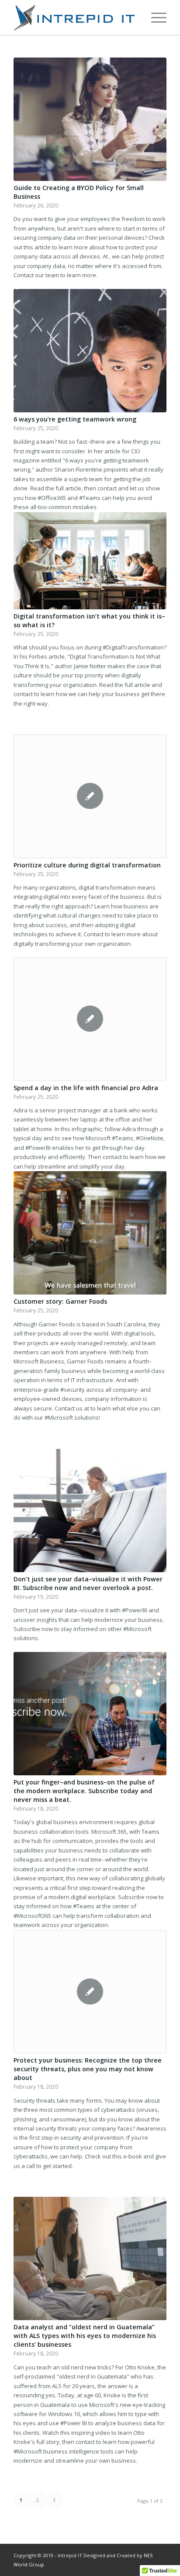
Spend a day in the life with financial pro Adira (86, 1088)
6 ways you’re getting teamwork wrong (75, 419)
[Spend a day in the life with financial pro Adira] (90, 1019)
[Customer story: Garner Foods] (90, 1233)
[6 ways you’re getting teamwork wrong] (90, 351)
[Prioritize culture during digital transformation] (90, 796)
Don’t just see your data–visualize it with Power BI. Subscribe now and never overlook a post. (88, 1583)
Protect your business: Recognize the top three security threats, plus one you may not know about (88, 2069)
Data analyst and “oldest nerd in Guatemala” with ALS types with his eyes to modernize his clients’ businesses (85, 2336)
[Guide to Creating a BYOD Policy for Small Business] (90, 119)
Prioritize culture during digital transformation (87, 865)
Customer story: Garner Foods (60, 1301)
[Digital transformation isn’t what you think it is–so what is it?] (90, 561)
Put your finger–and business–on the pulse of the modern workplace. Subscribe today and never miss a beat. (84, 1791)
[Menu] (154, 17)
